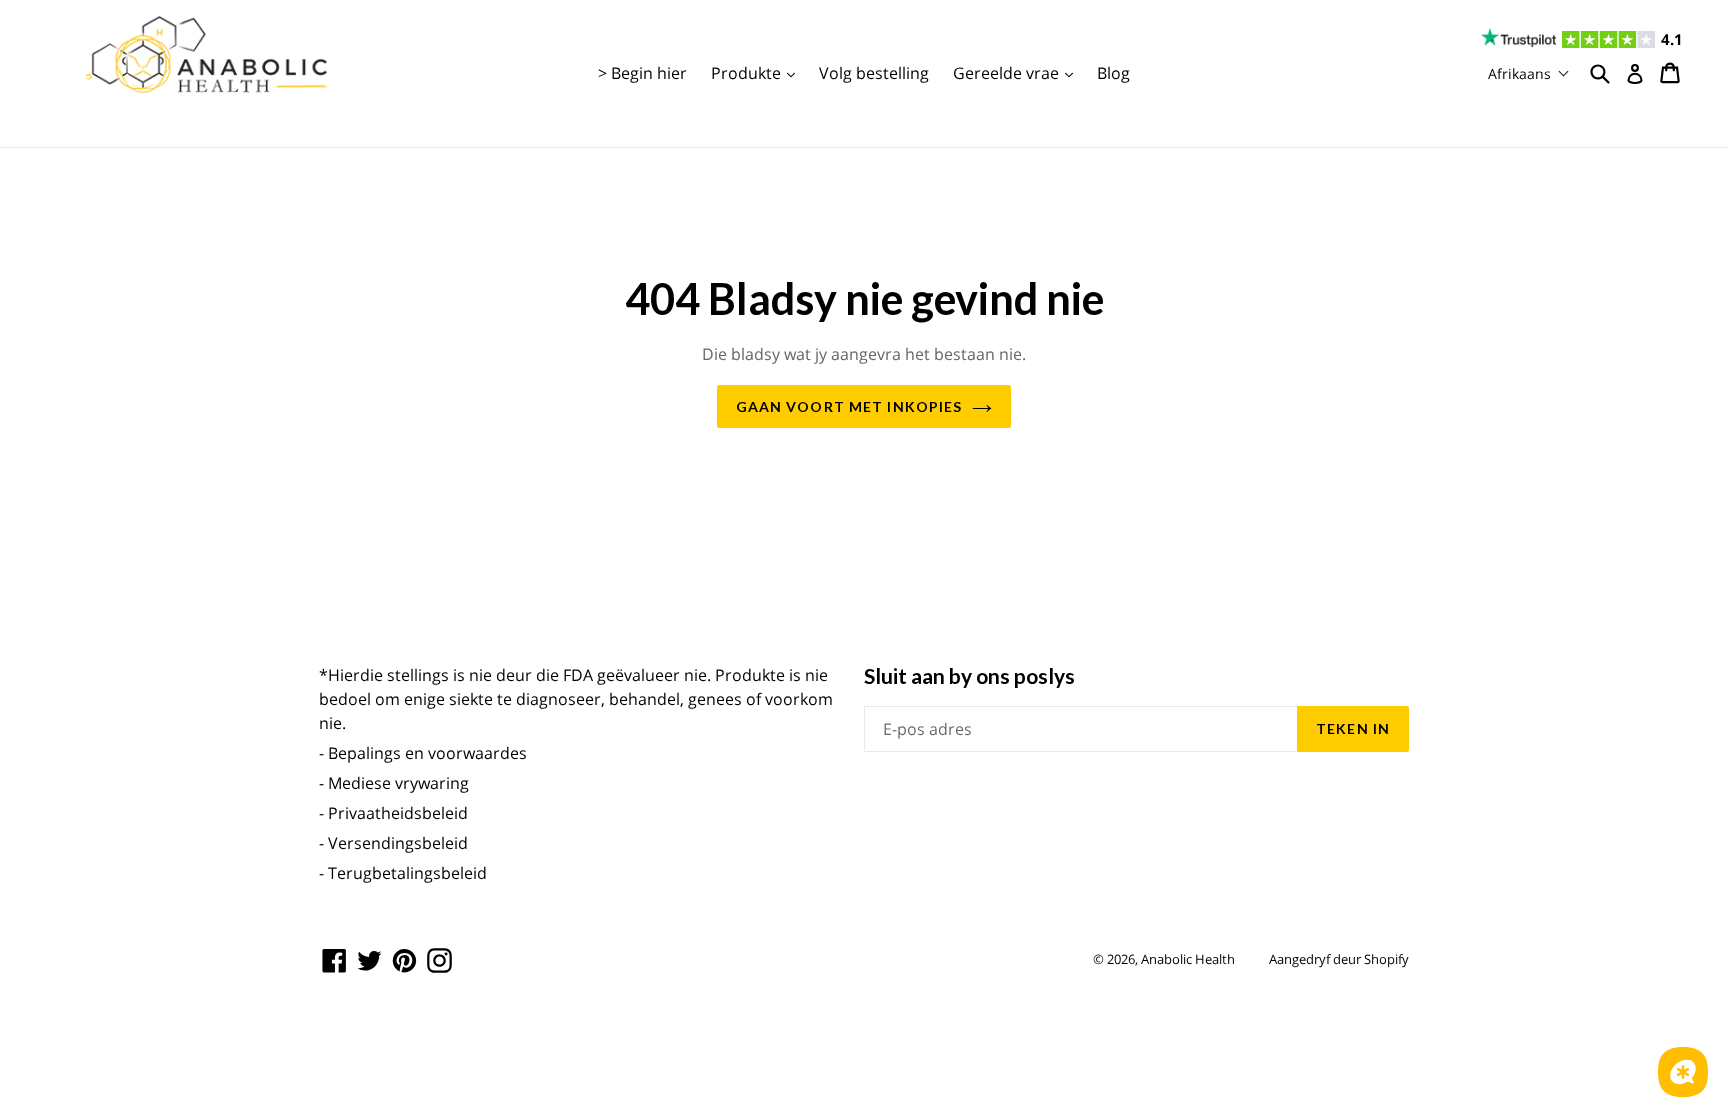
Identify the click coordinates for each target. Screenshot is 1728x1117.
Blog (1113, 73)
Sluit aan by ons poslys (969, 675)
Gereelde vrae (1018, 72)
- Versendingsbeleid (393, 843)
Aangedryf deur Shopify (1339, 959)
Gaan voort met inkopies (849, 406)
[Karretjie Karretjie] (1671, 73)
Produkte (758, 72)
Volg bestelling (874, 73)
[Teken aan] (1635, 74)
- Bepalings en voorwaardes (423, 753)
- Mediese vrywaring (394, 783)
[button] (1529, 73)
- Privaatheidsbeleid (393, 813)
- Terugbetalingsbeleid (403, 873)
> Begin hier (642, 73)
